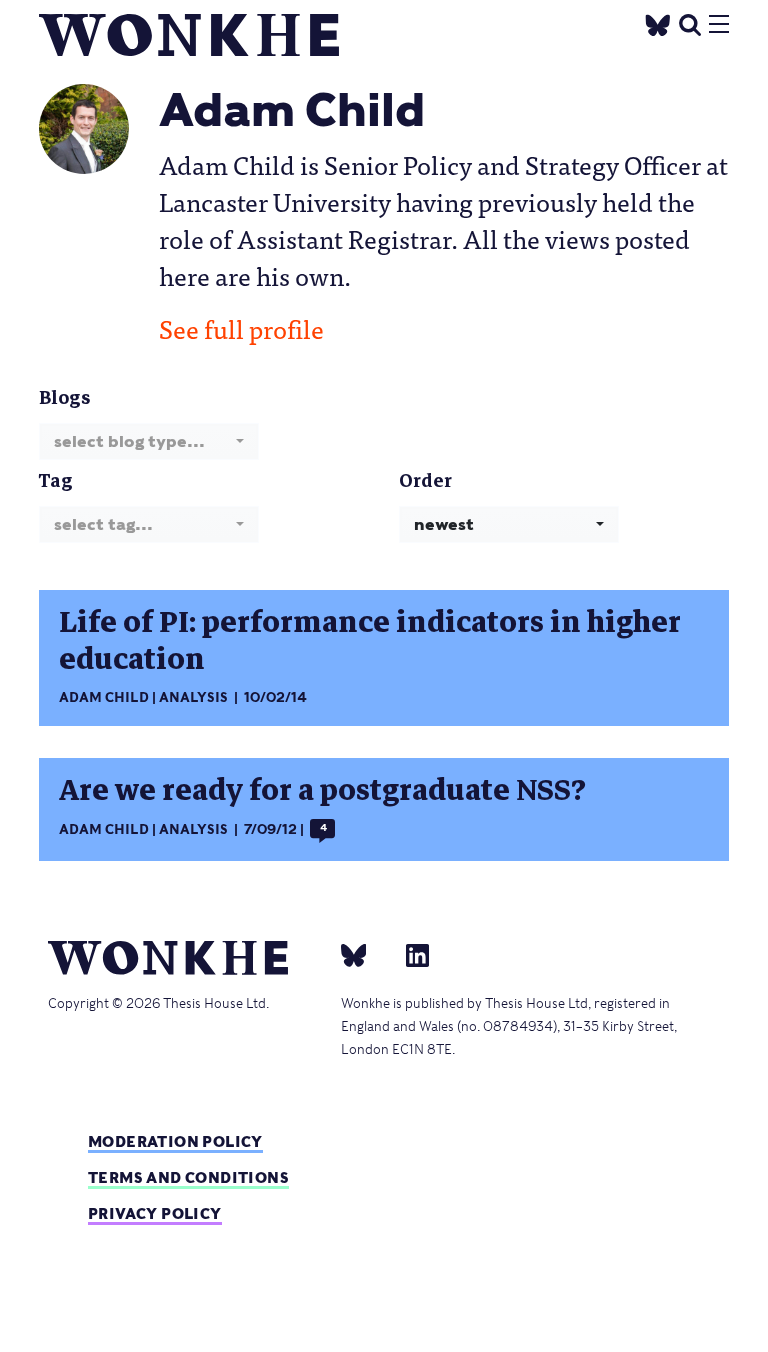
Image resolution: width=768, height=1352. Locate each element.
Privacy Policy (155, 1213)
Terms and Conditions (188, 1177)
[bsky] (366, 954)
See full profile (241, 328)
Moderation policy (175, 1141)
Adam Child (104, 697)
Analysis (193, 697)
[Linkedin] (409, 954)
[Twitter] (658, 22)
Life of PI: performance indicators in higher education (370, 641)
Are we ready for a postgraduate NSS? (322, 790)
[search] (690, 22)
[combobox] (149, 441)
